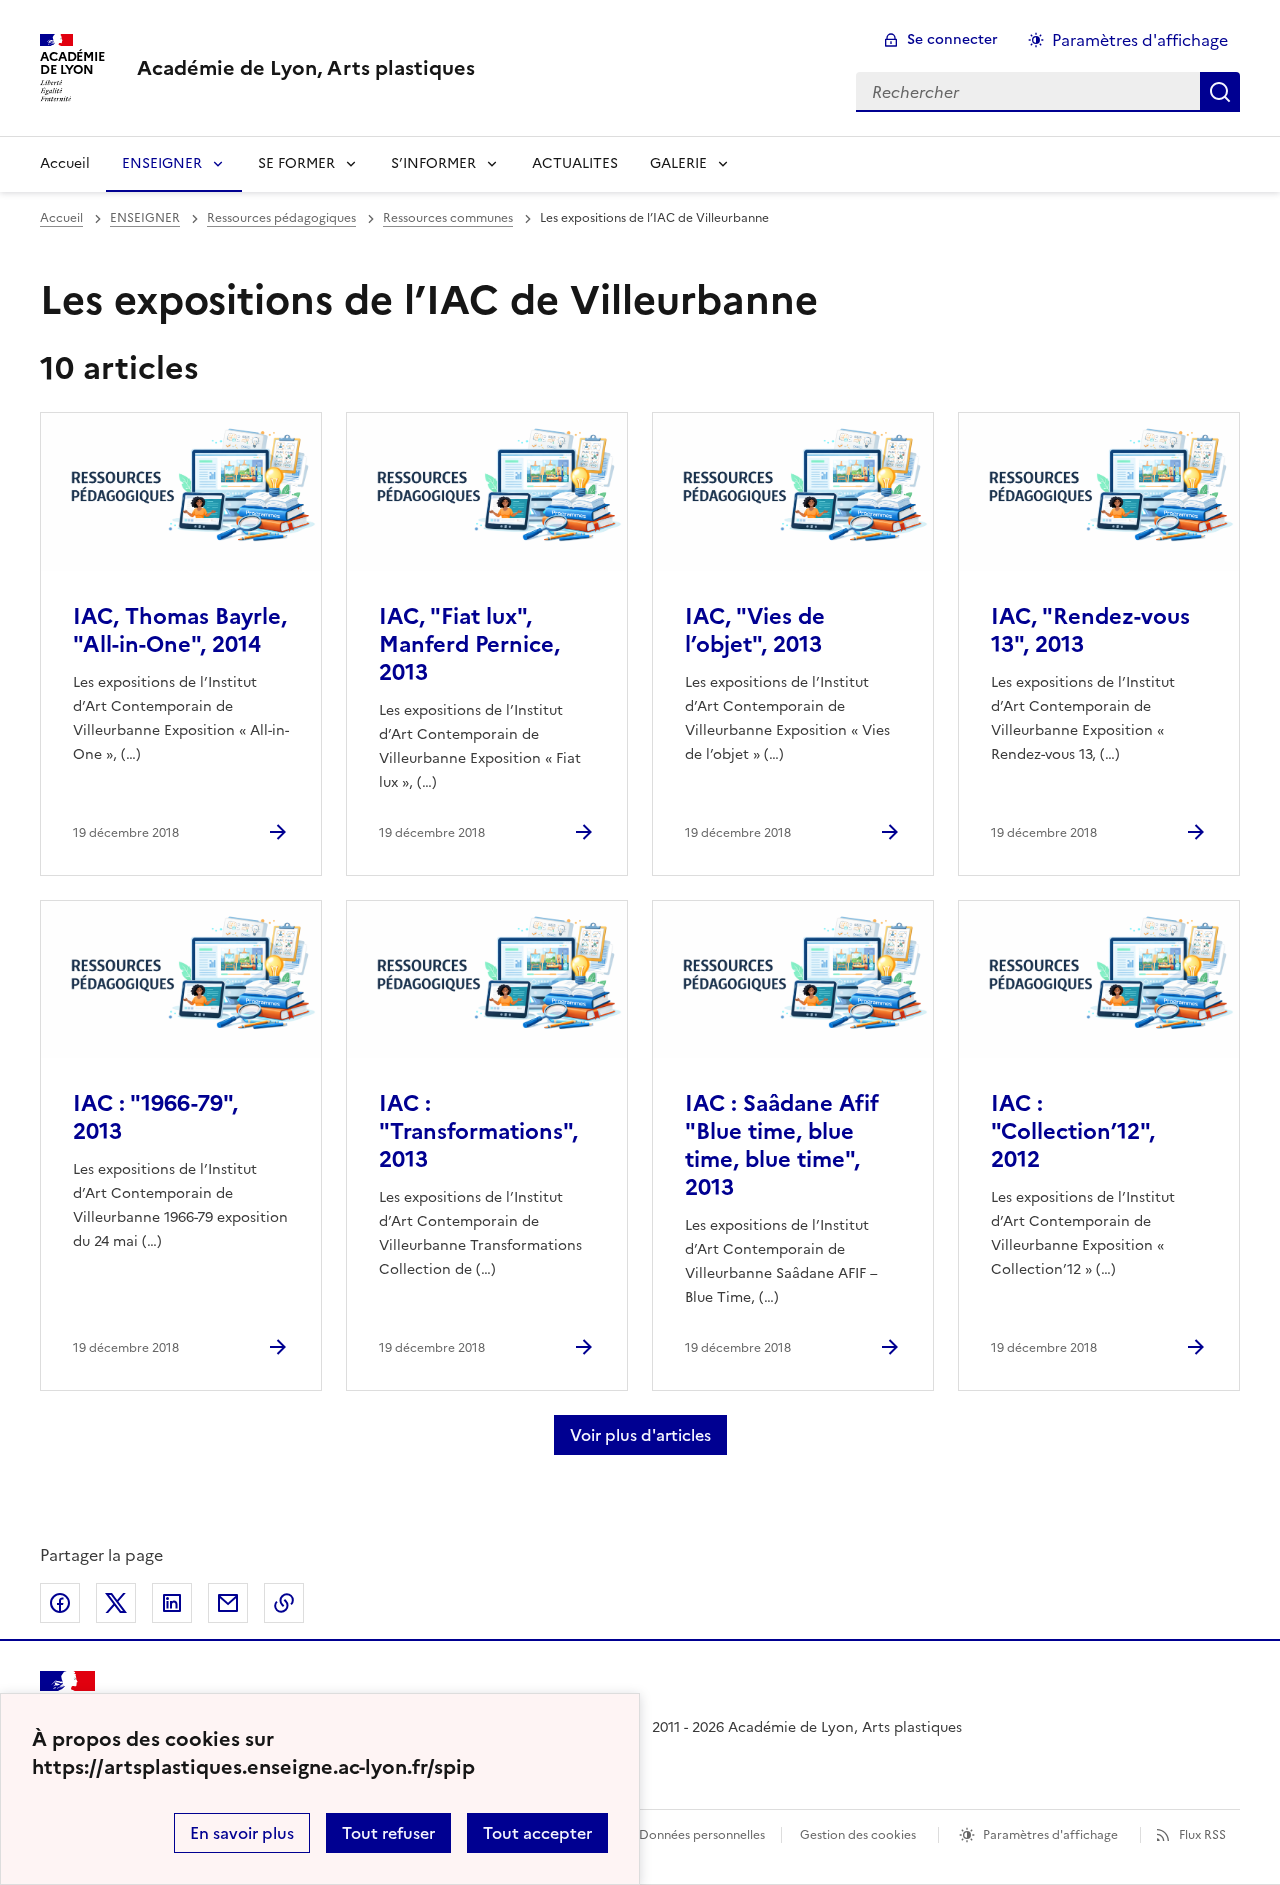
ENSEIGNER (162, 163)
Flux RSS (1202, 1835)
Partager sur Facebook (60, 1603)
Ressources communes (448, 218)
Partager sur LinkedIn (172, 1603)
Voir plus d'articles (640, 1435)
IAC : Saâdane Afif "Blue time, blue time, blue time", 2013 (782, 1145)
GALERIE (678, 163)
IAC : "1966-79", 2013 (155, 1117)
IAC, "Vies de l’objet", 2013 (755, 630)
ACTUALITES (575, 163)
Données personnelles (702, 1835)
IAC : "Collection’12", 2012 (1073, 1131)
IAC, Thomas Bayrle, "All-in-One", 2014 (180, 630)
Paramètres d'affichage (1140, 40)
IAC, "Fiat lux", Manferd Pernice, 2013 (469, 644)
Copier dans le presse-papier (284, 1603)
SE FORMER (296, 163)
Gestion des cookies (858, 1835)
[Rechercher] (1220, 92)
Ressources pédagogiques (281, 218)
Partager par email (228, 1603)
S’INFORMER (433, 163)
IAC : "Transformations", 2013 (478, 1131)
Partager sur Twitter (116, 1603)
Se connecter (952, 39)
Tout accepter (537, 1833)
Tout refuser (388, 1833)
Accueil (65, 163)
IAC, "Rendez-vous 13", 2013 (1090, 630)
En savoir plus (242, 1833)
